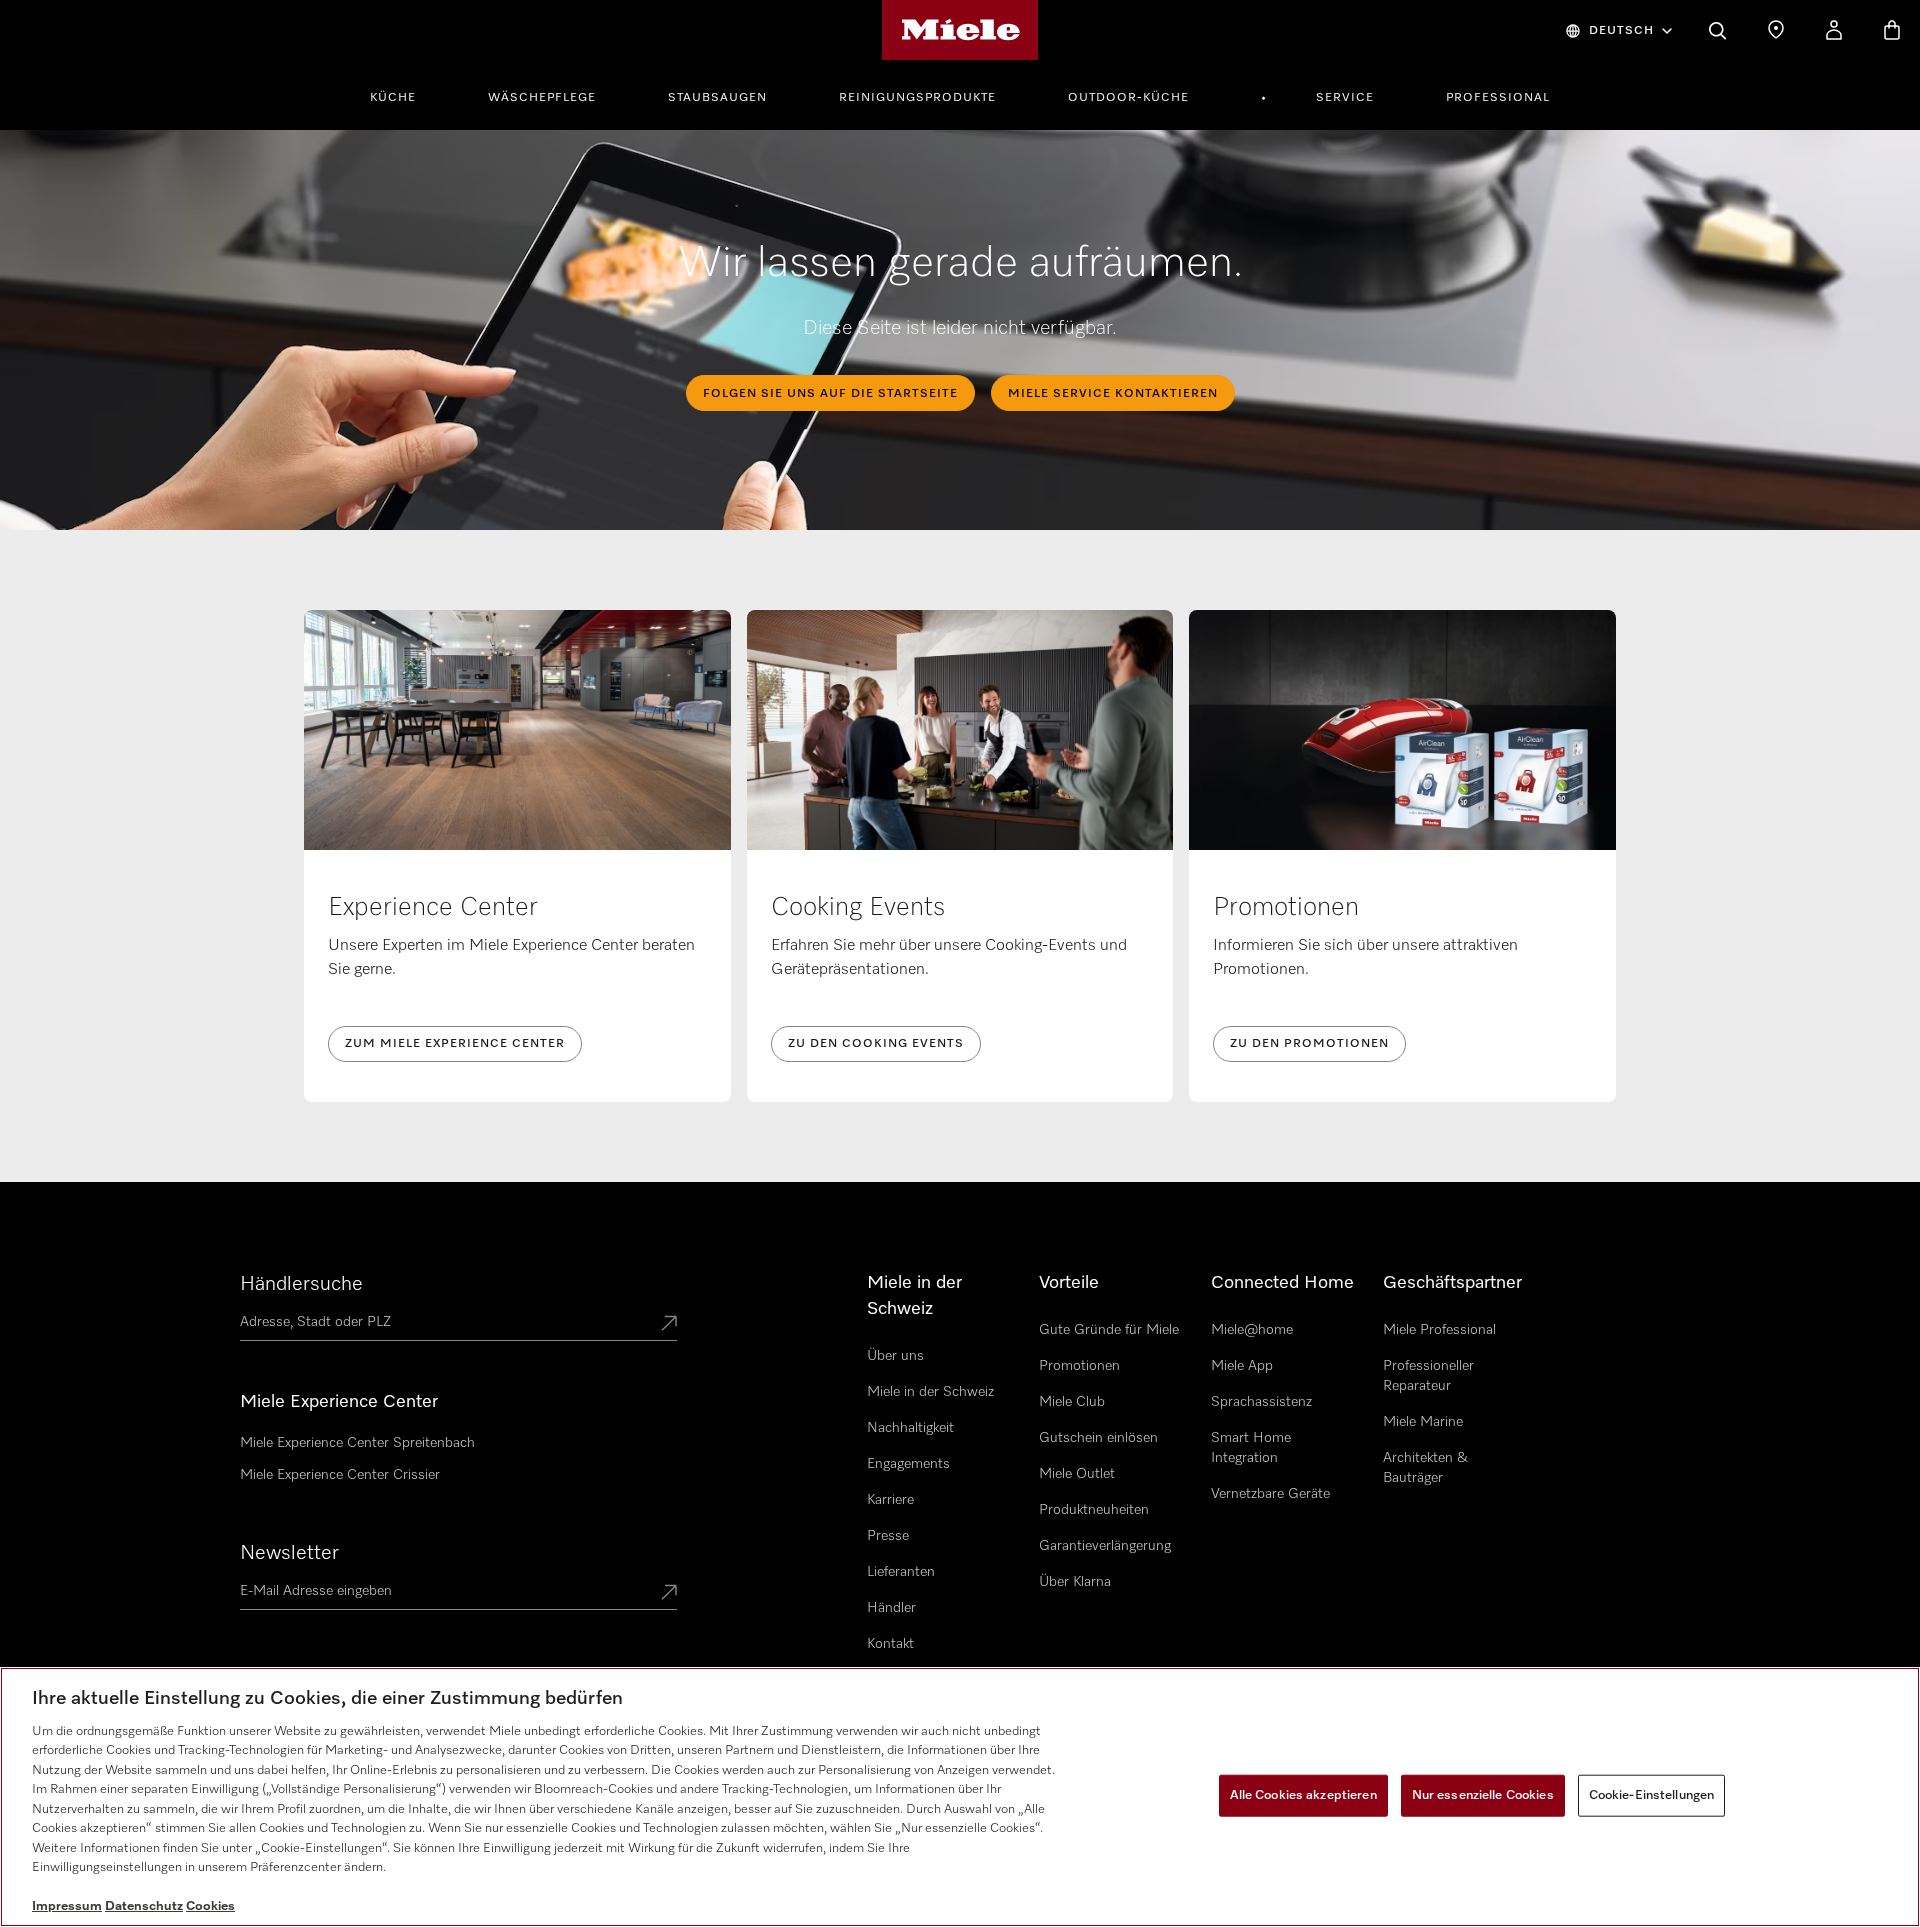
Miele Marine (1423, 1422)
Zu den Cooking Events (876, 1044)
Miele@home (1252, 1330)
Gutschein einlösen (1098, 1438)
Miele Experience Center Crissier (340, 1475)
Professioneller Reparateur (1428, 1376)
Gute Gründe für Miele (1109, 1330)
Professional (1498, 98)
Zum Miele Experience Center (455, 1044)
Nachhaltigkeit (910, 1428)
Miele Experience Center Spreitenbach (357, 1443)
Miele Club (1072, 1402)
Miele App (1242, 1366)
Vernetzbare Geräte (1270, 1494)
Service (1345, 98)
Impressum (67, 1906)
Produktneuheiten (1094, 1510)
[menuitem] (404, 95)
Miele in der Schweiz (930, 1392)
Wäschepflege (542, 98)
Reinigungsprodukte (917, 98)
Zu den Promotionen (1309, 1044)
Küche (393, 98)
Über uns (895, 1356)
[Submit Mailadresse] (669, 1594)
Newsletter (289, 1553)
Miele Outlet (1077, 1474)
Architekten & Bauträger (1425, 1468)
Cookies (210, 1906)
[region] (960, 1797)
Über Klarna (1075, 1582)
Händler (891, 1608)
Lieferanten (901, 1572)
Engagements (908, 1464)
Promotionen (1079, 1366)
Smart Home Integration (1251, 1448)
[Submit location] (669, 1325)
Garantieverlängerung (1105, 1546)
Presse (888, 1536)
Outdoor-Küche (1128, 98)
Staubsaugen (717, 98)
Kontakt (890, 1644)
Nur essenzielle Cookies (1483, 1795)
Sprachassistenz (1261, 1402)
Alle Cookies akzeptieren (1303, 1795)
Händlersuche (301, 1284)
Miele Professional (1439, 1330)
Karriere (890, 1500)
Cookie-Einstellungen (1652, 1795)
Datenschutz (144, 1906)
